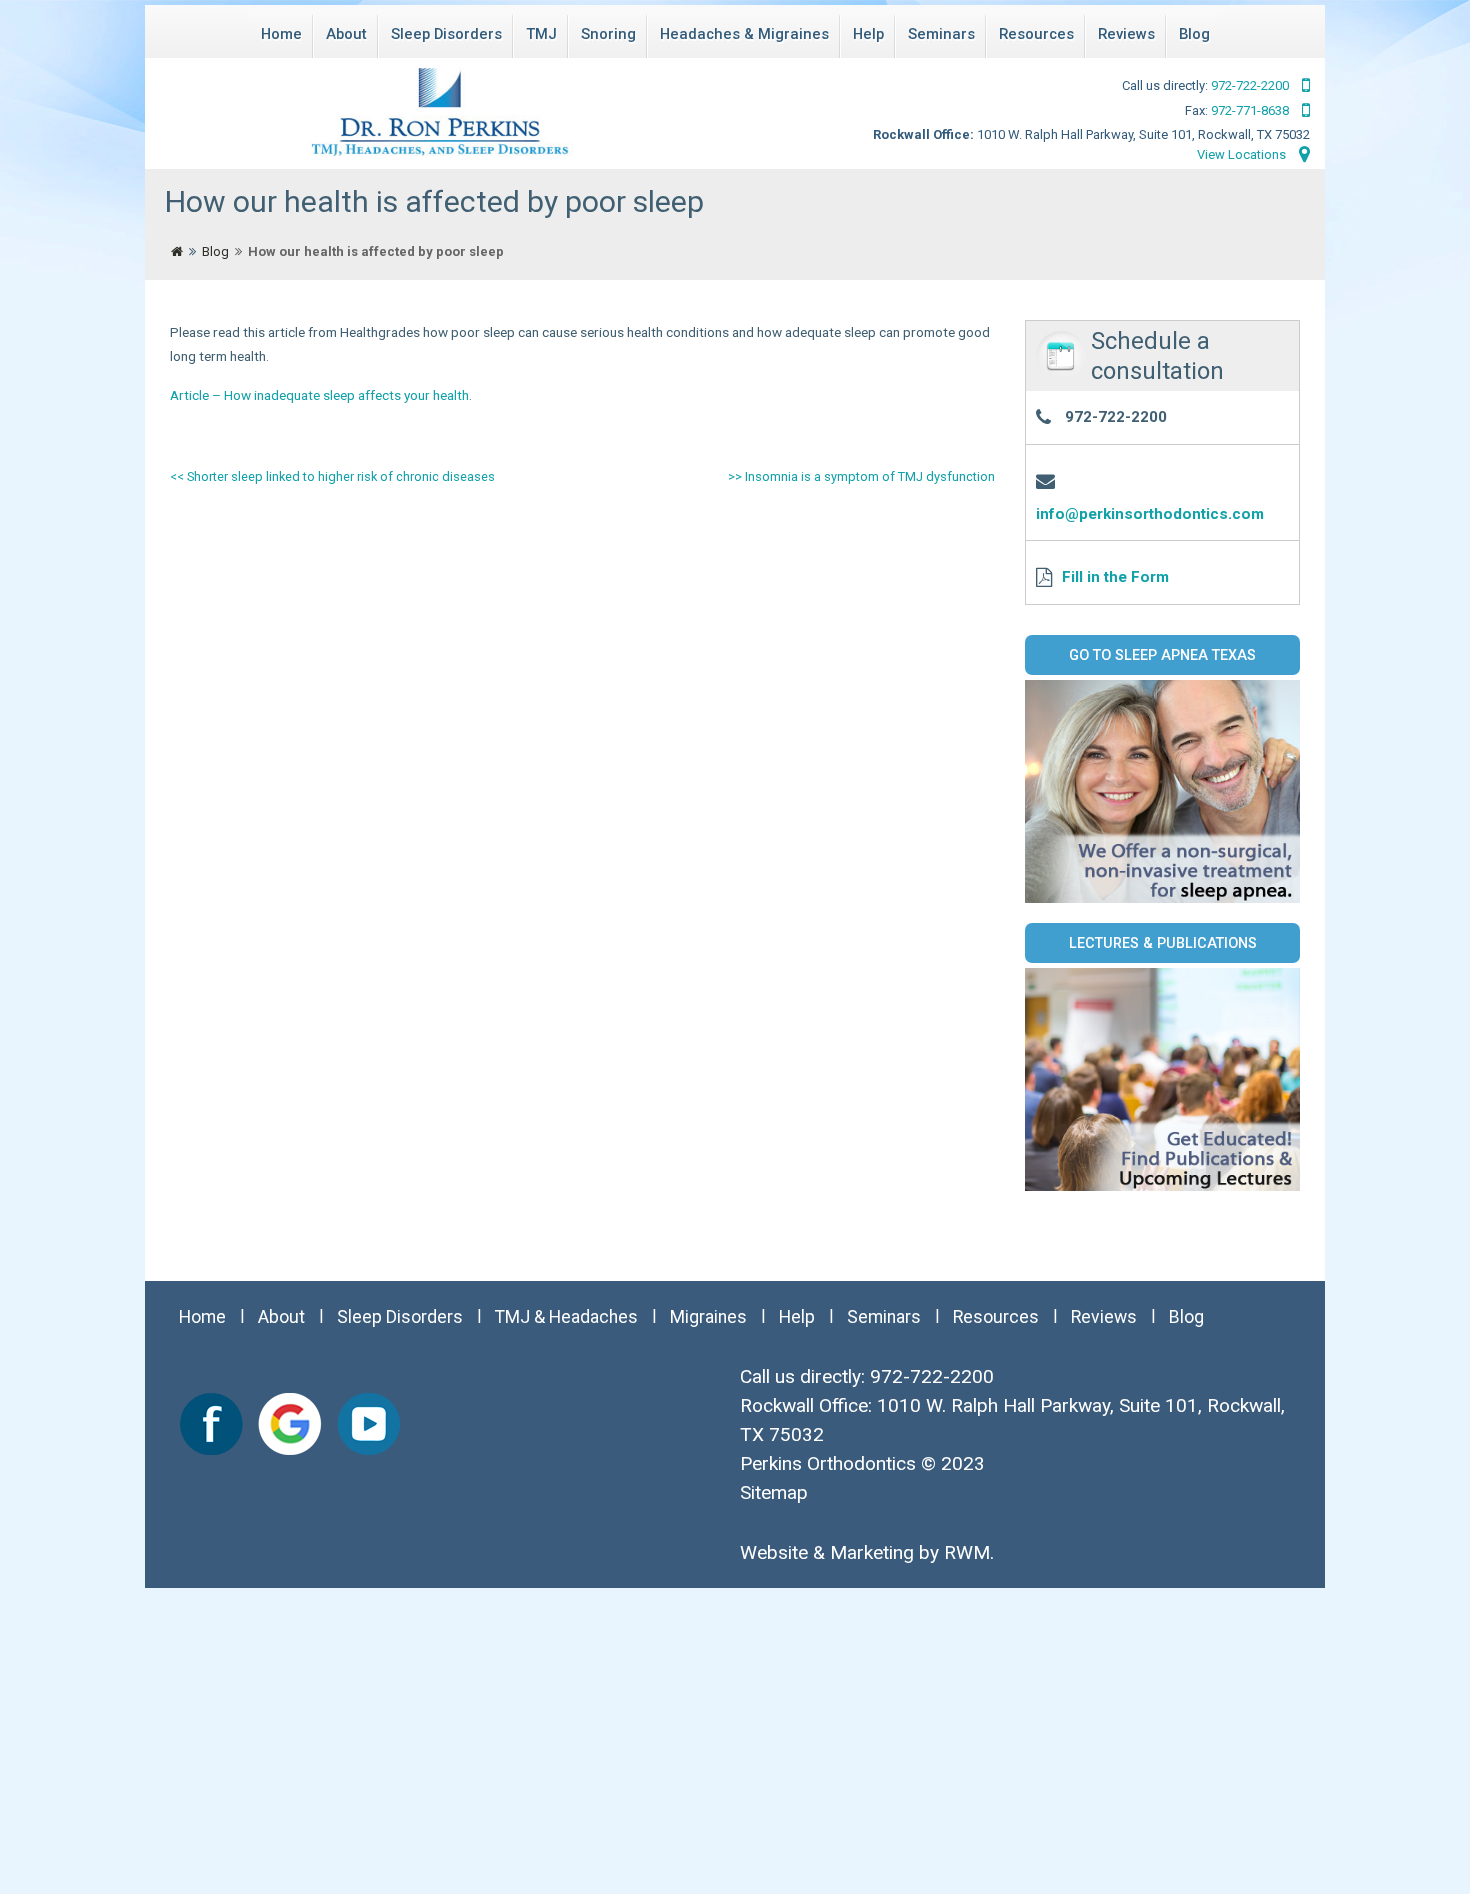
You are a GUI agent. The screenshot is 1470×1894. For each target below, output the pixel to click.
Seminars (941, 34)
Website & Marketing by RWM (865, 1552)
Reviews (1126, 34)
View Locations (1243, 154)
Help (868, 34)
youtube (368, 1424)
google (290, 1424)
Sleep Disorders (446, 34)
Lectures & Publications (1163, 943)
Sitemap (774, 1492)
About (346, 34)
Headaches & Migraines (744, 34)
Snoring (608, 34)
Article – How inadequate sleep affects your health (319, 395)
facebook (212, 1424)
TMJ (541, 34)
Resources (1036, 34)
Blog (1194, 34)
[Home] (177, 252)
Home (281, 34)
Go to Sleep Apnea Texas (1162, 655)
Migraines (708, 1317)
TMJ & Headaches (566, 1317)
